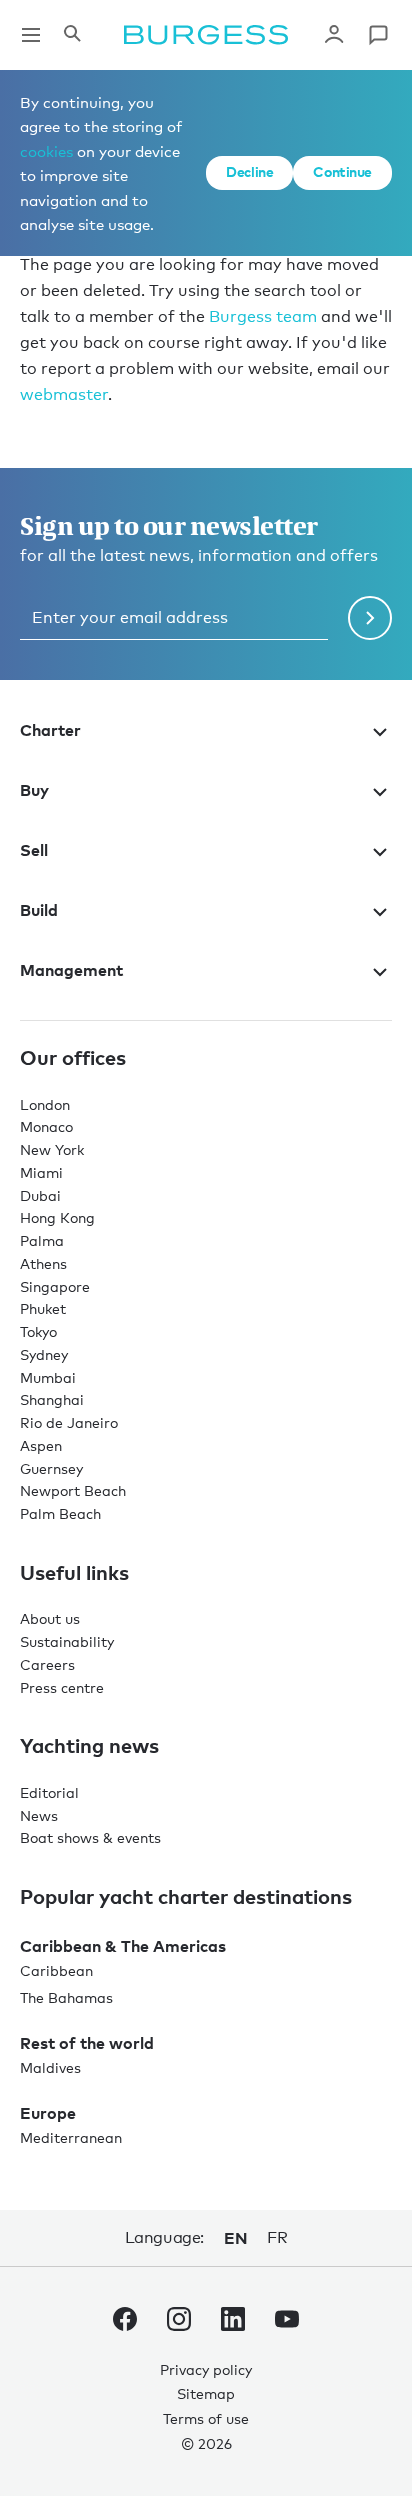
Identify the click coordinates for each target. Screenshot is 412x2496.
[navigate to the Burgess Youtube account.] (287, 2323)
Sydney (44, 1354)
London (45, 1104)
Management (71, 970)
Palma (42, 1240)
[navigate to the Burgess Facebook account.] (125, 2323)
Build (39, 910)
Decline (249, 171)
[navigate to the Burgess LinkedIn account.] (233, 2323)
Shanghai (52, 1399)
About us (50, 1618)
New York (52, 1149)
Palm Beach (60, 1513)
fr (277, 2237)
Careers (47, 1664)
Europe (48, 2113)
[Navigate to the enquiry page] (378, 35)
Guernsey (51, 1468)
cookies (46, 151)
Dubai (40, 1195)
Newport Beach (73, 1490)
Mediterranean (71, 2137)
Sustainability (67, 1641)
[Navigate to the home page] (206, 35)
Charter (50, 730)
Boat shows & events (90, 1837)
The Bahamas (66, 1997)
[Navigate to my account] (334, 35)
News (39, 1815)
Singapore (55, 1286)
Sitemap (206, 2393)
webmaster (64, 394)
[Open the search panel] (72, 35)
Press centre (62, 1687)
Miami (41, 1172)
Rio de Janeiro (69, 1422)
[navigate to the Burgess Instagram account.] (179, 2323)
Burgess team (263, 316)
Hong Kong (57, 1217)
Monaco (46, 1126)
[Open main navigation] (31, 35)
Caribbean (56, 1970)
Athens (43, 1263)
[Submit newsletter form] (370, 618)
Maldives (50, 2067)
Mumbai (48, 1377)
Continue (342, 171)
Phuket (43, 1308)
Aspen (41, 1445)
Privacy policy (206, 2369)
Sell (34, 850)
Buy (34, 790)
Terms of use (206, 2418)
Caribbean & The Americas (123, 1946)
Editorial (49, 1792)
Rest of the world (87, 2043)
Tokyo (38, 1331)
